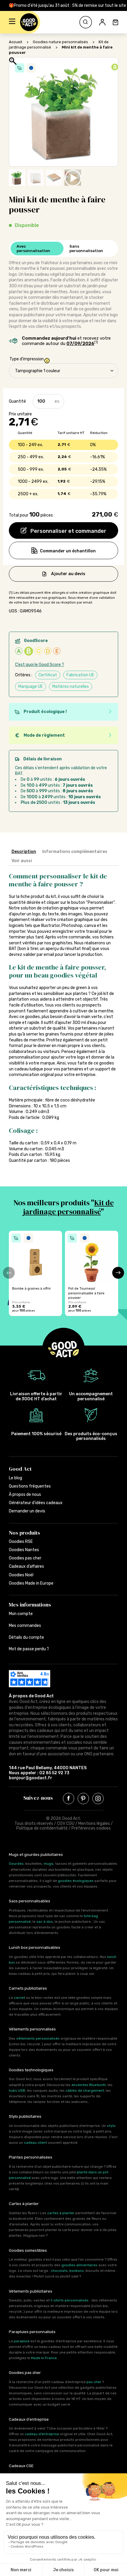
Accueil (16, 42)
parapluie (22, 2341)
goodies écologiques (76, 1881)
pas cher (94, 2382)
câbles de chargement (85, 2091)
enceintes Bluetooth (89, 2085)
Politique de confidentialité (42, 1828)
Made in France (44, 2358)
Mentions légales (94, 1823)
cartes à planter (61, 2213)
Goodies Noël (21, 1575)
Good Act (20, 1469)
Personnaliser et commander (68, 531)
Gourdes (16, 1864)
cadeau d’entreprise (42, 2434)
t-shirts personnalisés (70, 2300)
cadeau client (35, 2143)
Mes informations (30, 1605)
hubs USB (17, 2091)
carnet (19, 1998)
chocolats (59, 2271)
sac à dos (45, 1922)
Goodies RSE (21, 1542)
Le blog (16, 1478)
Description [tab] (24, 852)
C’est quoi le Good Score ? (40, 665)
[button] (12, 22)
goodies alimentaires (79, 2265)
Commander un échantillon (68, 551)
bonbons (77, 2271)
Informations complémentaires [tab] (75, 852)
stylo (111, 2126)
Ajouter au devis (68, 574)
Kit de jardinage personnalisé (68, 1207)
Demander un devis (27, 1511)
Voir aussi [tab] (22, 861)
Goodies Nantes (24, 1550)
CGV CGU (66, 1823)
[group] (35, 1273)
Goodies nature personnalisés (60, 42)
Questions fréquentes (30, 1486)
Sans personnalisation (86, 249)
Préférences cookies (91, 1828)
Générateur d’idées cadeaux (36, 1503)
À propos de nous (25, 1495)
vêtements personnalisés (38, 2038)
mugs (49, 1864)
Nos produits (25, 1533)
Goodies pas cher (25, 1558)
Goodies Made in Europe (31, 1583)
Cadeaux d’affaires (26, 1566)
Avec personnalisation (33, 249)
